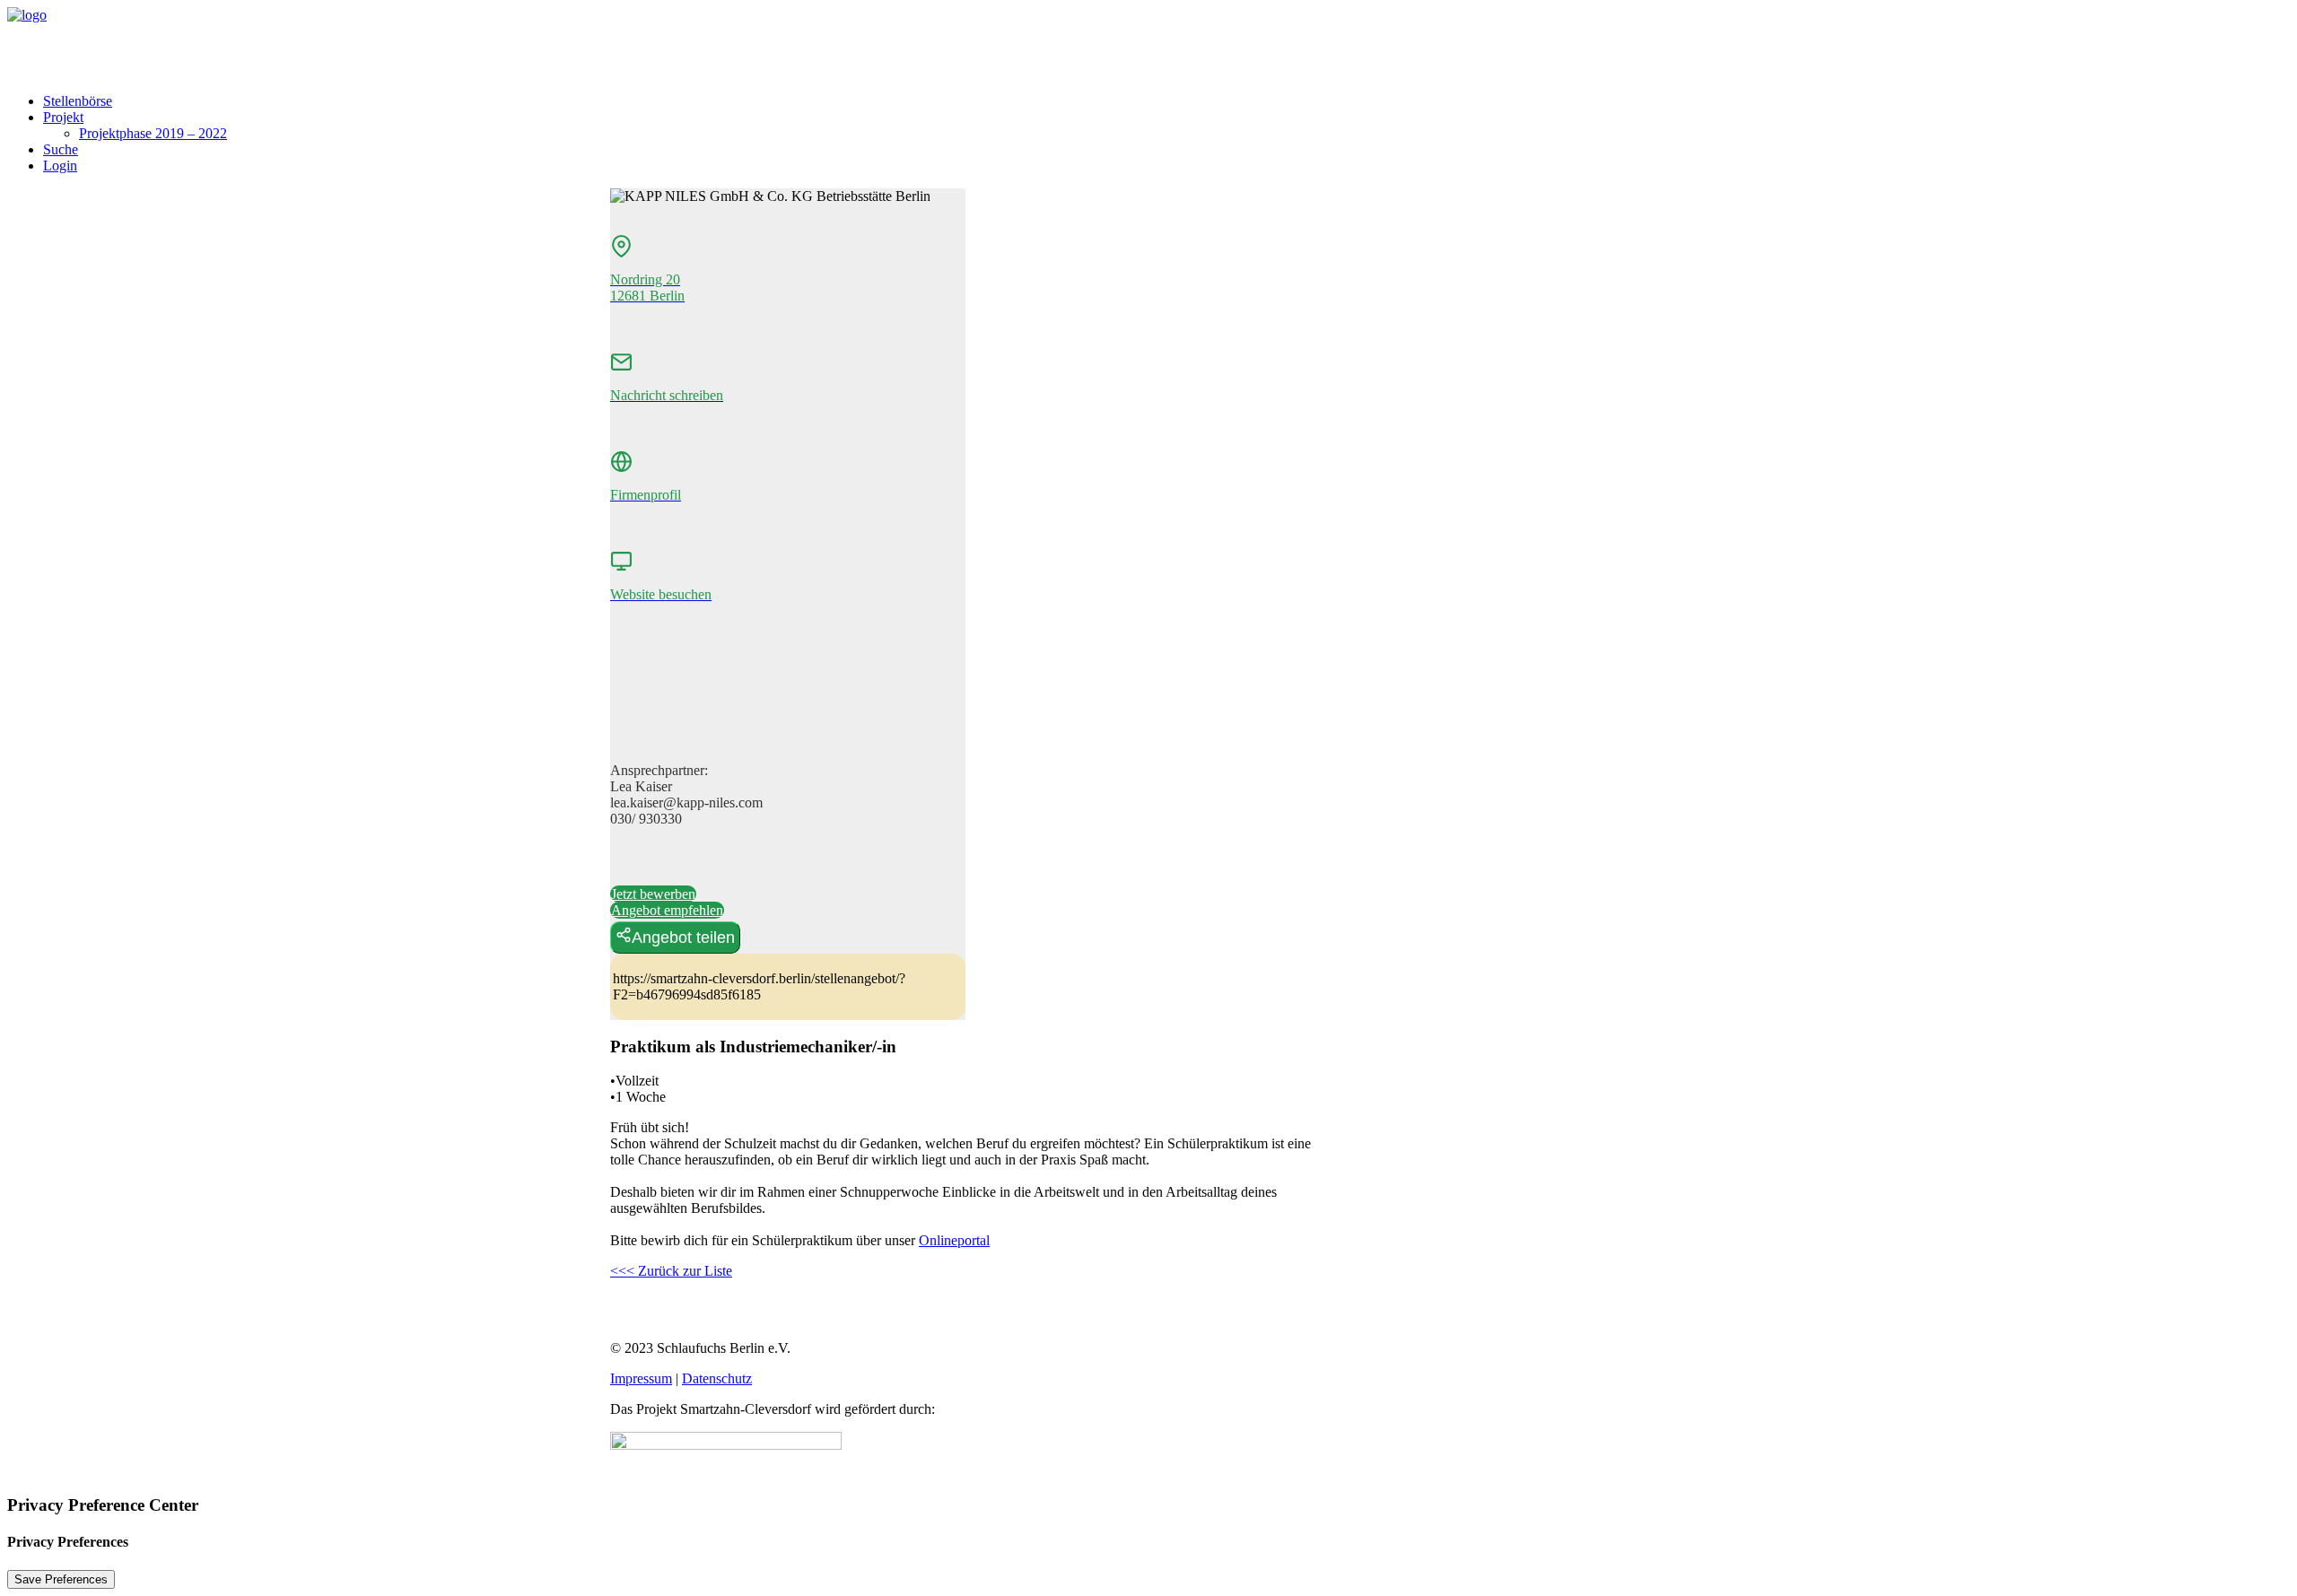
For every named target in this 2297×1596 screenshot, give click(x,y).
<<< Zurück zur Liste (671, 1271)
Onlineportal (954, 1240)
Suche (61, 149)
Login (60, 166)
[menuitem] (1166, 101)
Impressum (641, 1378)
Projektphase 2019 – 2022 (153, 133)
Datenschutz (717, 1378)
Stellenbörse (78, 101)
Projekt (63, 117)
